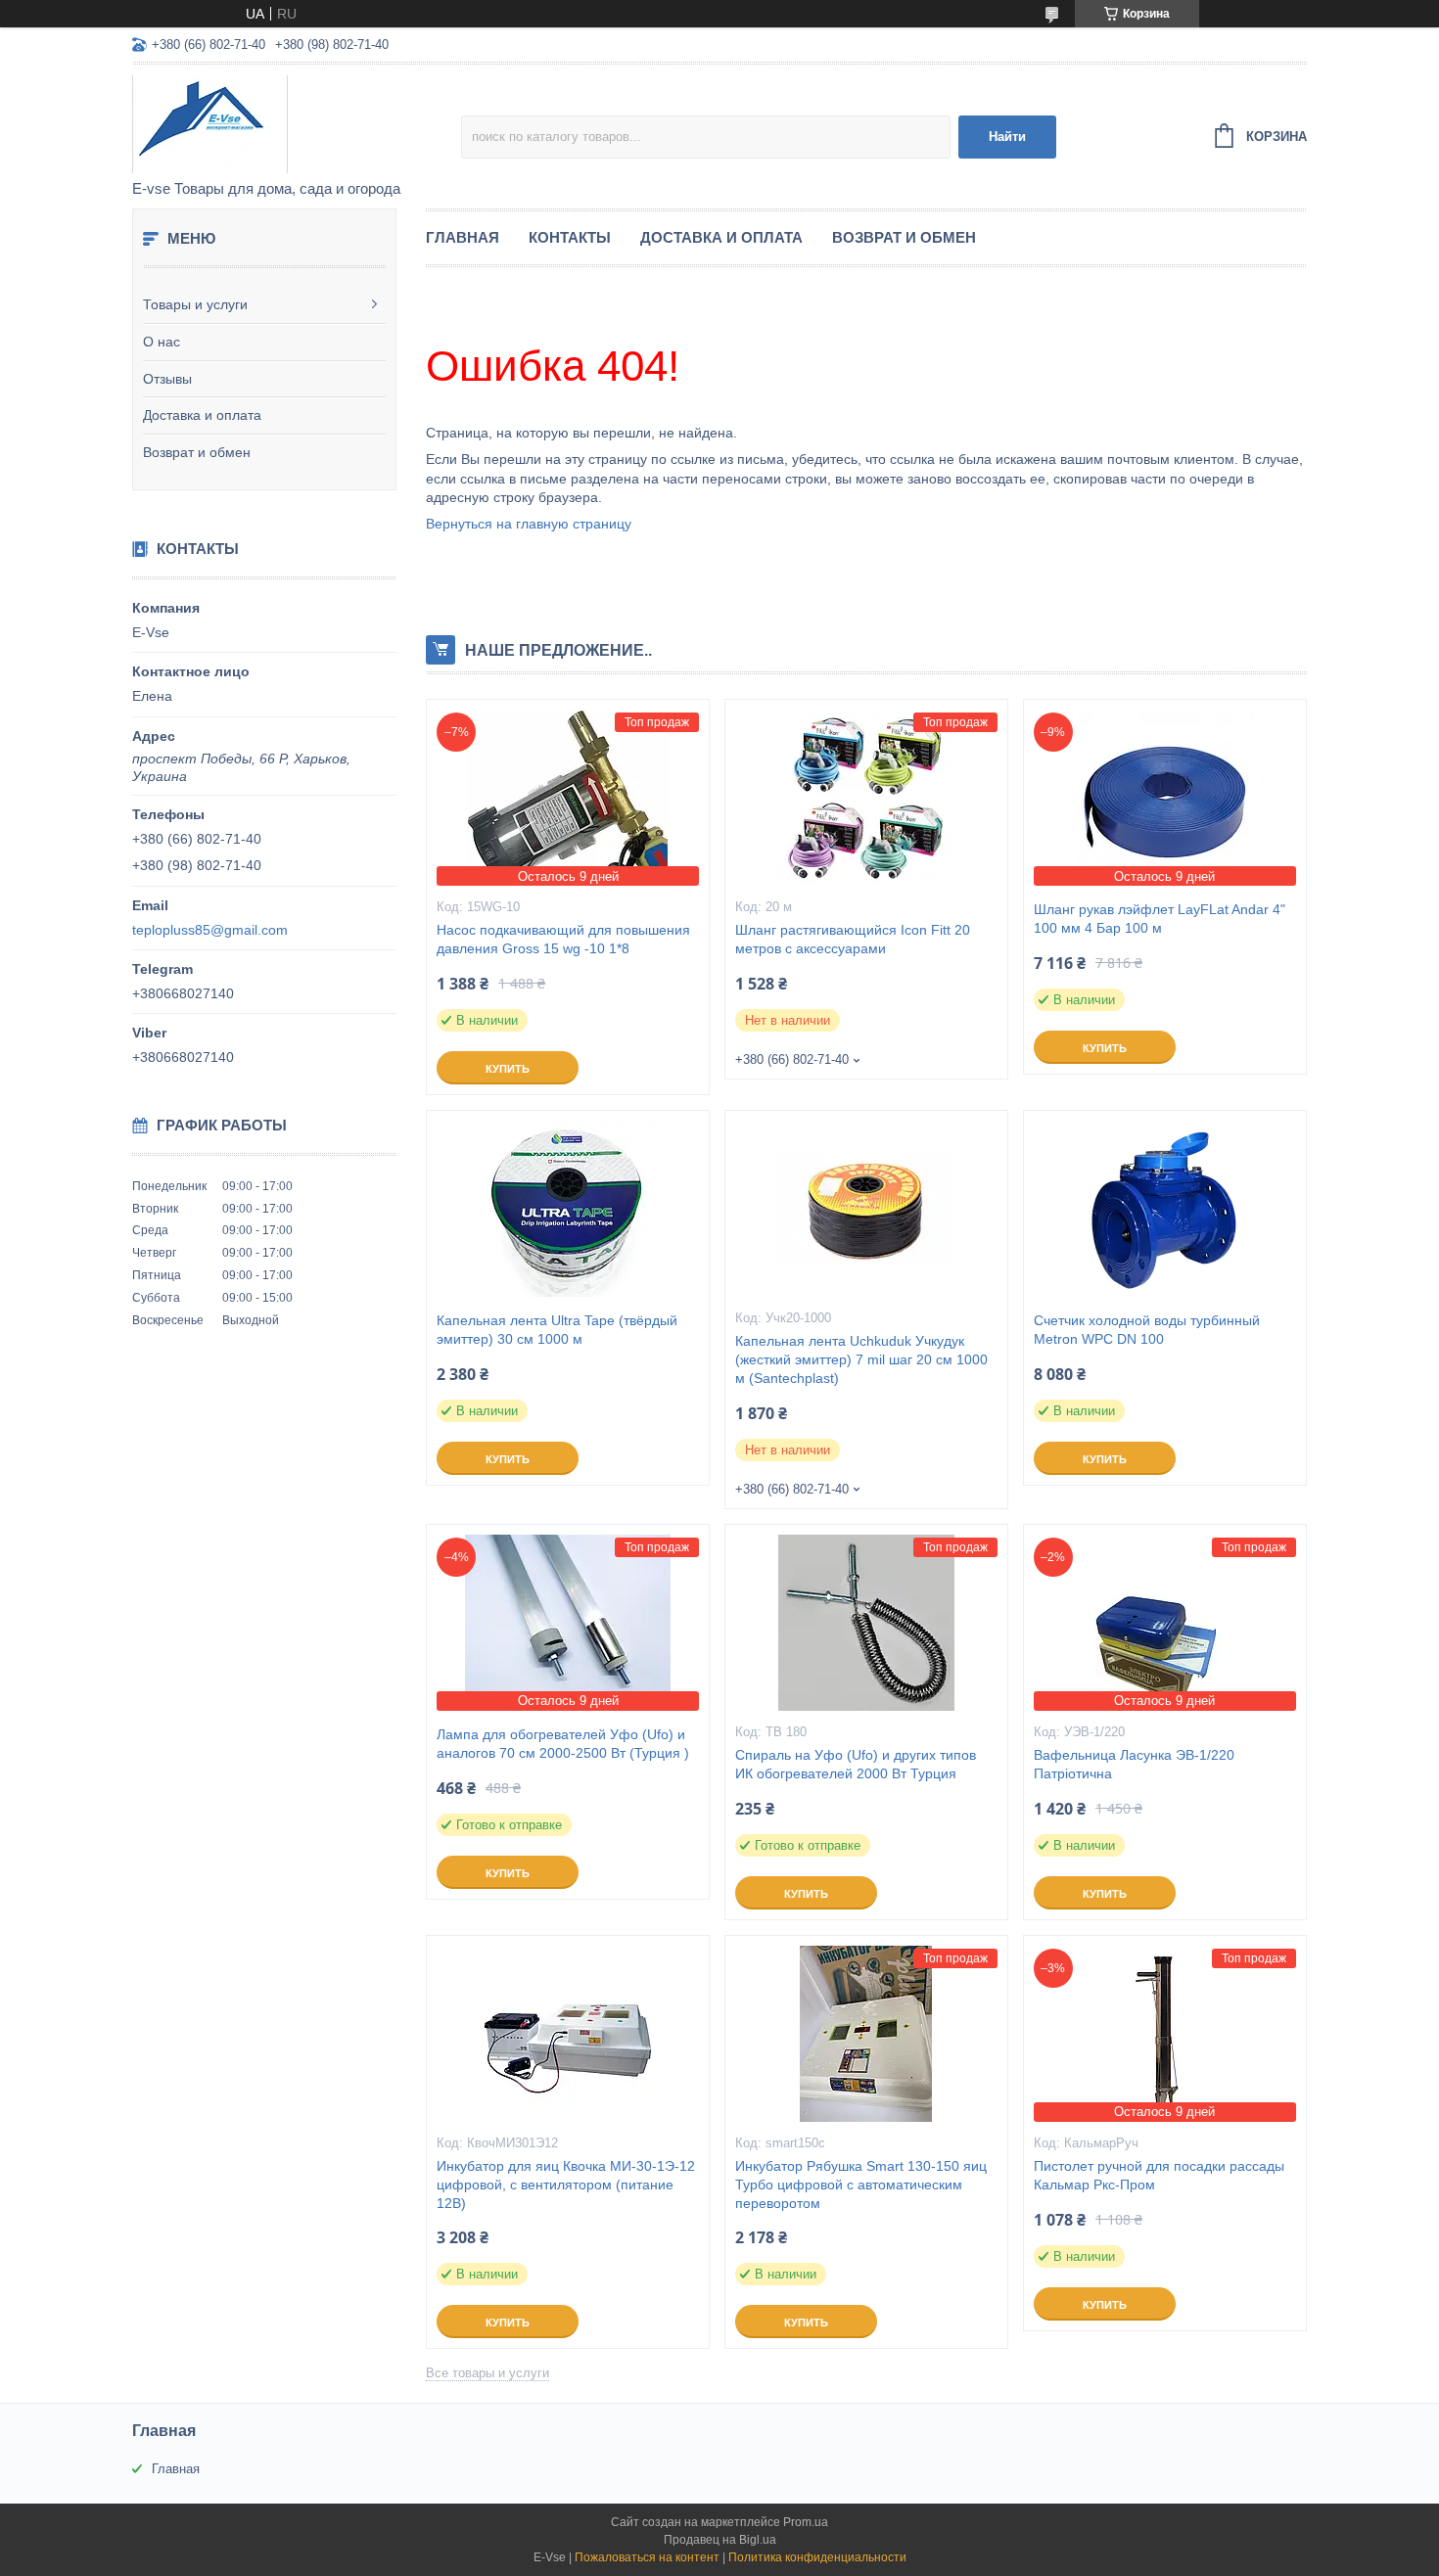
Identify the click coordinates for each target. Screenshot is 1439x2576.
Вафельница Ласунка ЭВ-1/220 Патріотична (1134, 1764)
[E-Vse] (297, 123)
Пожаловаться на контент (647, 2557)
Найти (1007, 137)
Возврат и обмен (197, 452)
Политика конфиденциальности (817, 2557)
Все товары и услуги (487, 2373)
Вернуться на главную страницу (529, 524)
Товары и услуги (195, 304)
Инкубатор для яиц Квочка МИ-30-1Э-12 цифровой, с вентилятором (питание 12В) (566, 2185)
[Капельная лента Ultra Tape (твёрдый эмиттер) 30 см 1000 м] (568, 1209)
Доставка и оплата (202, 415)
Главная (463, 237)
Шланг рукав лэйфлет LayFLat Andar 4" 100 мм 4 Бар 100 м (1160, 919)
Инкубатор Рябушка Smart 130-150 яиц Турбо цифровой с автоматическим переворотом (861, 2185)
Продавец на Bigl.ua (720, 2540)
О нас (162, 342)
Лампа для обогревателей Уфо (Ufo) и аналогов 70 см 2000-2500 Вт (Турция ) (563, 1744)
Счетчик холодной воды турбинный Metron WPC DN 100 (1147, 1330)
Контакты (570, 237)
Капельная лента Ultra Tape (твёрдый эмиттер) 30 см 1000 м (557, 1330)
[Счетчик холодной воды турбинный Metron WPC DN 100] (1165, 1209)
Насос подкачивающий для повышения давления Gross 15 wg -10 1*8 (563, 939)
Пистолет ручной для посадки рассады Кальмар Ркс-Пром (1159, 2175)
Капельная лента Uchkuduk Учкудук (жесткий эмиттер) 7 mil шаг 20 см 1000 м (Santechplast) (861, 1359)
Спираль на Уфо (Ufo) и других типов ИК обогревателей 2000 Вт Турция (856, 1764)
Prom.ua (806, 2522)
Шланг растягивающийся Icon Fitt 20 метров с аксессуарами (853, 939)
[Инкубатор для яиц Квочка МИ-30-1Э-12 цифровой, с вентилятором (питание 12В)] (568, 2034)
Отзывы (167, 379)
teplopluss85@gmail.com (210, 930)
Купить (508, 1069)
